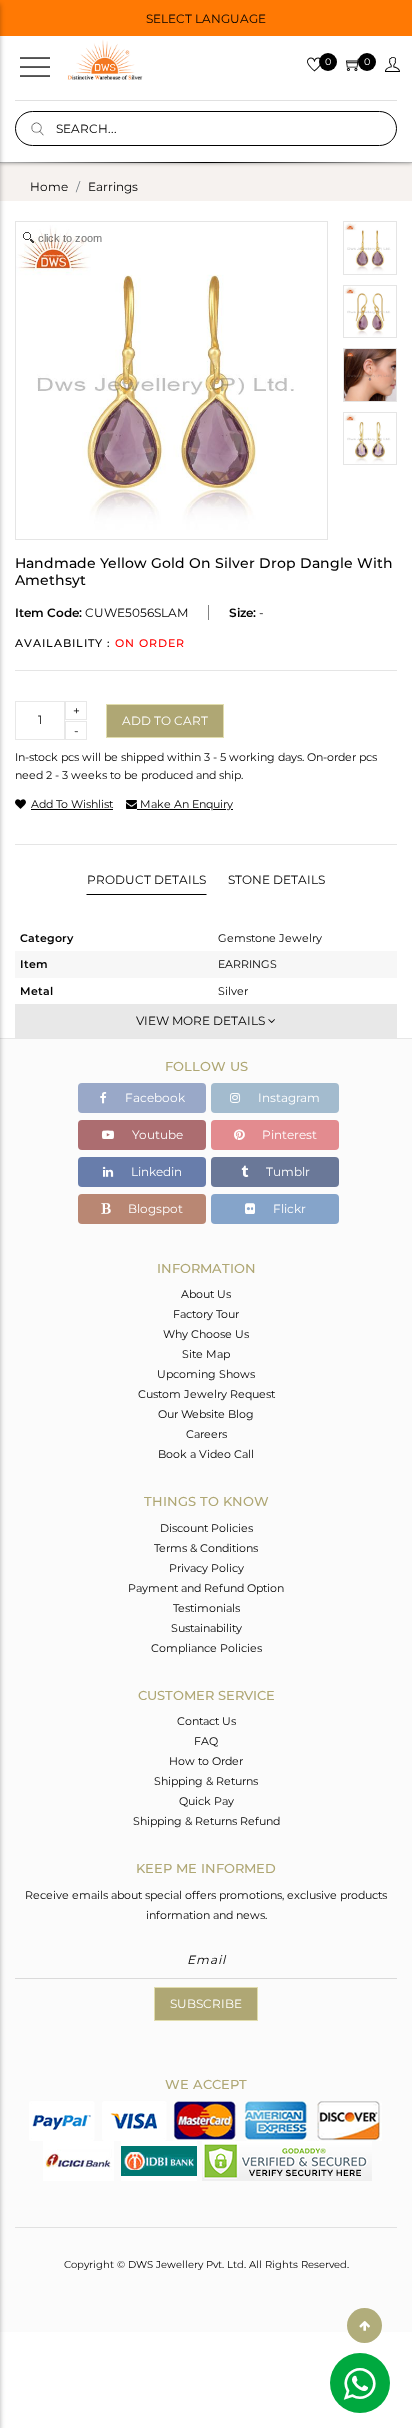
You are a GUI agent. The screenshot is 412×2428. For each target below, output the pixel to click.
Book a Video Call (206, 1454)
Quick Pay (206, 1801)
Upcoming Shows (206, 1374)
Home (49, 186)
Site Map (206, 1354)
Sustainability (206, 1628)
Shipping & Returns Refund (206, 1821)
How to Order (206, 1761)
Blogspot (154, 1208)
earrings (113, 186)
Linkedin (155, 1171)
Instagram (287, 1097)
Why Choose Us (206, 1334)
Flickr (288, 1208)
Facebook (153, 1097)
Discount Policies (206, 1528)
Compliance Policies (206, 1648)
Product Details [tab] (146, 879)
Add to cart (165, 720)
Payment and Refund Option (206, 1588)
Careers (206, 1434)
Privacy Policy (206, 1568)
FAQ (206, 1741)
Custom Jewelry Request (206, 1394)
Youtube (156, 1134)
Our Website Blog (206, 1414)
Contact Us (206, 1721)
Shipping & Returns (206, 1781)
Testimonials (206, 1608)
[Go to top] (364, 2325)
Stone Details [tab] (276, 879)
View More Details (202, 1020)
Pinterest (288, 1134)
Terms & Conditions (206, 1548)
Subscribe (206, 2003)
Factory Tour (206, 1314)
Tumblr (286, 1171)
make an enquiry (185, 804)
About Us (206, 1294)
